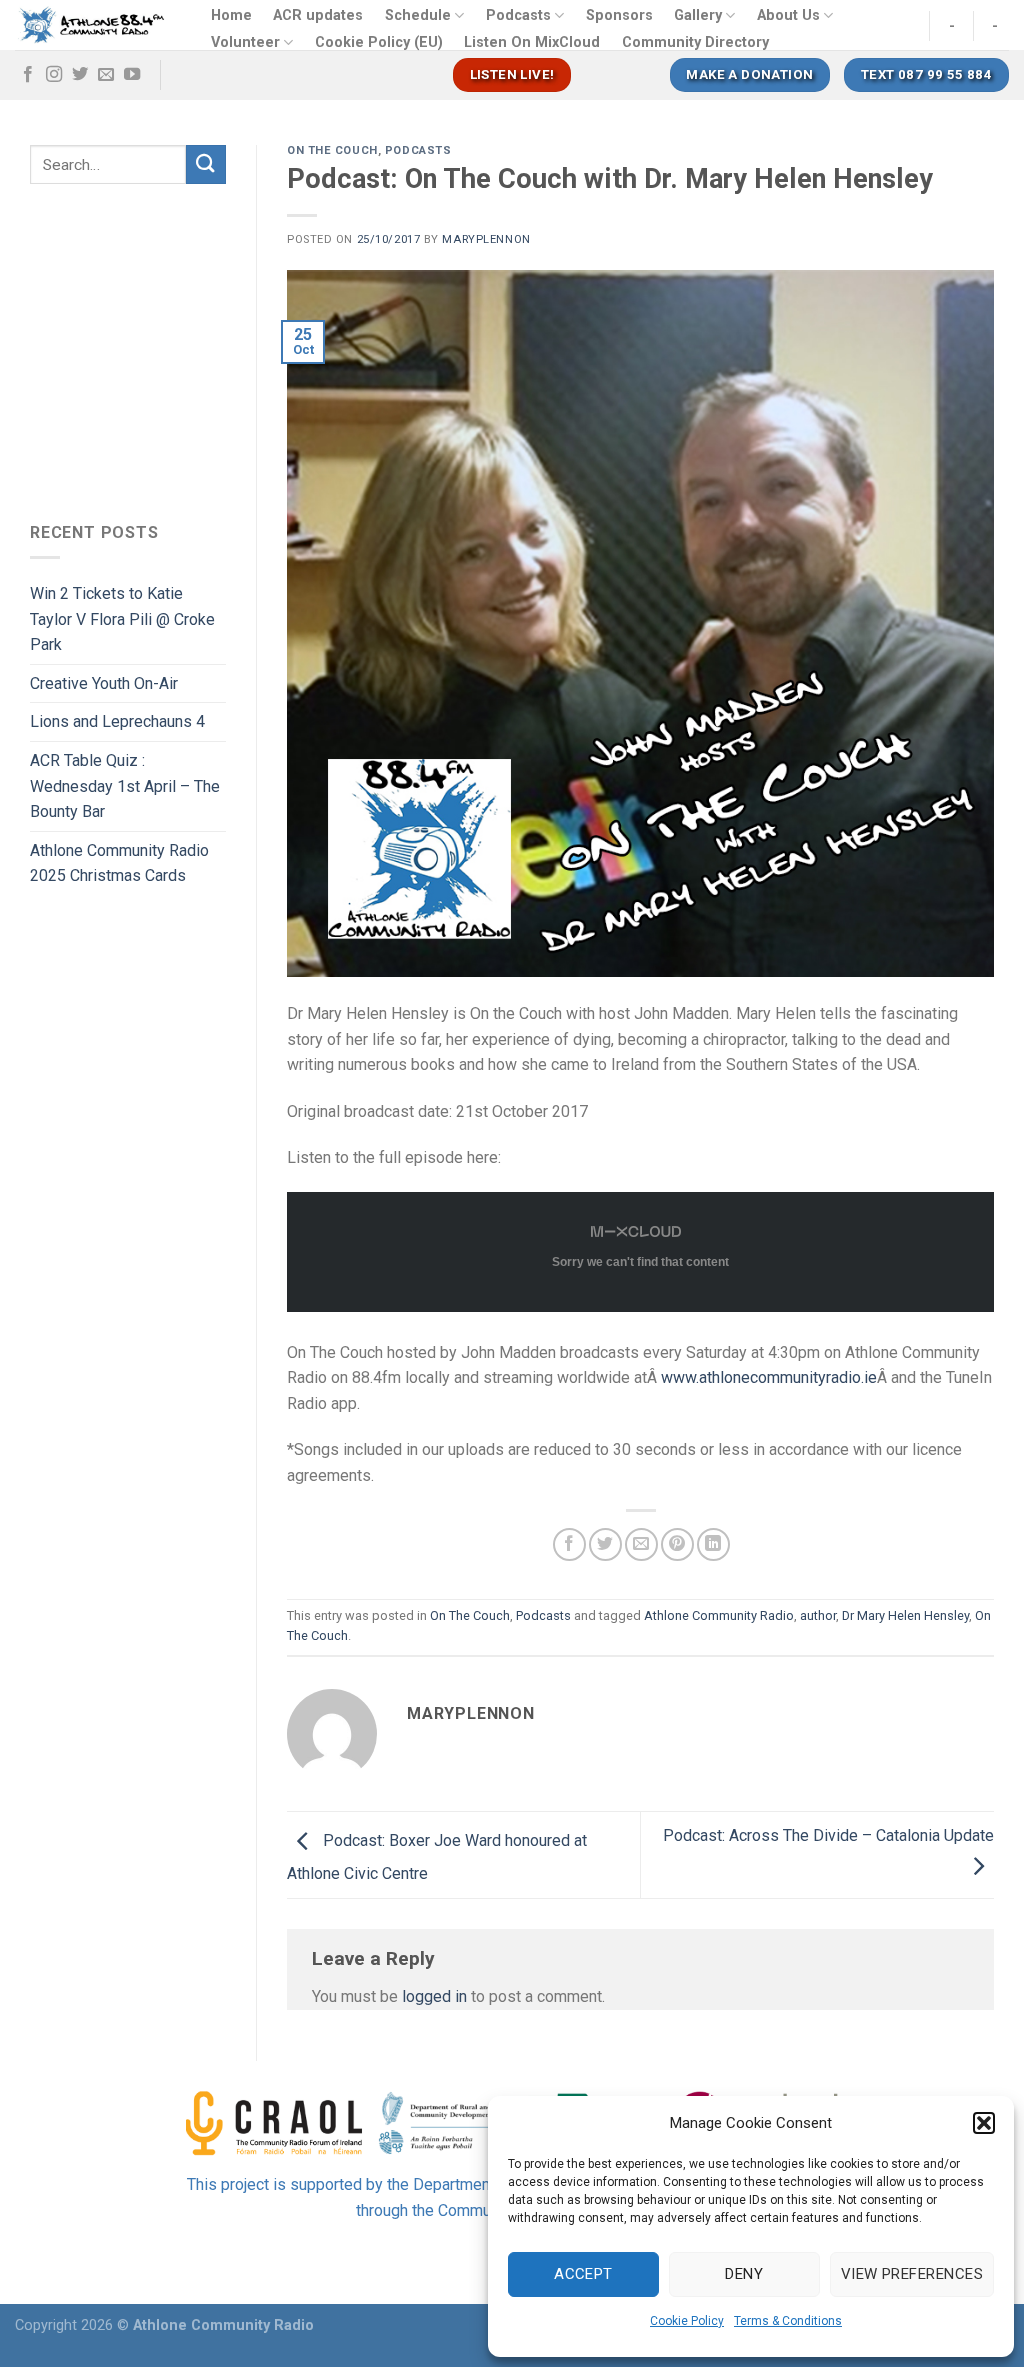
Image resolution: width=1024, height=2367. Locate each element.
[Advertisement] (198, 348)
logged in (434, 1996)
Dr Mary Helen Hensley (905, 1615)
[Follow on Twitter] (80, 75)
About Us (788, 15)
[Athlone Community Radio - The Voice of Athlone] (92, 25)
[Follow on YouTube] (132, 75)
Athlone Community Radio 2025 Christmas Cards (119, 863)
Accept (583, 2274)
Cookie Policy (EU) (379, 42)
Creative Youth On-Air (104, 683)
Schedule (418, 15)
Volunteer (245, 42)
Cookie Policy (687, 2321)
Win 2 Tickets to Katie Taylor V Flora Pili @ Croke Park (122, 619)
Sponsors (619, 15)
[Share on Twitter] (605, 1544)
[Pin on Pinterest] (677, 1544)
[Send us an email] (106, 75)
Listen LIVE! (512, 74)
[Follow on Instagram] (54, 75)
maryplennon (486, 239)
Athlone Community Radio (719, 1615)
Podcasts (518, 15)
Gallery (698, 15)
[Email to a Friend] (641, 1544)
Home (231, 15)
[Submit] (206, 164)
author (818, 1615)
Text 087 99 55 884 (926, 74)
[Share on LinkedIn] (713, 1544)
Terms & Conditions (788, 2321)
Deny (744, 2274)
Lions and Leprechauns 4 (117, 721)
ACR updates (318, 15)
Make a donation (749, 74)
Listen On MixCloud (532, 42)
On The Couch (332, 150)
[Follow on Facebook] (28, 75)
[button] (984, 2123)
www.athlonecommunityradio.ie (769, 1377)
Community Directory (695, 42)
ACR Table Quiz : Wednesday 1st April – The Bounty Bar (125, 786)
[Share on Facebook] (569, 1544)
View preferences (912, 2274)
